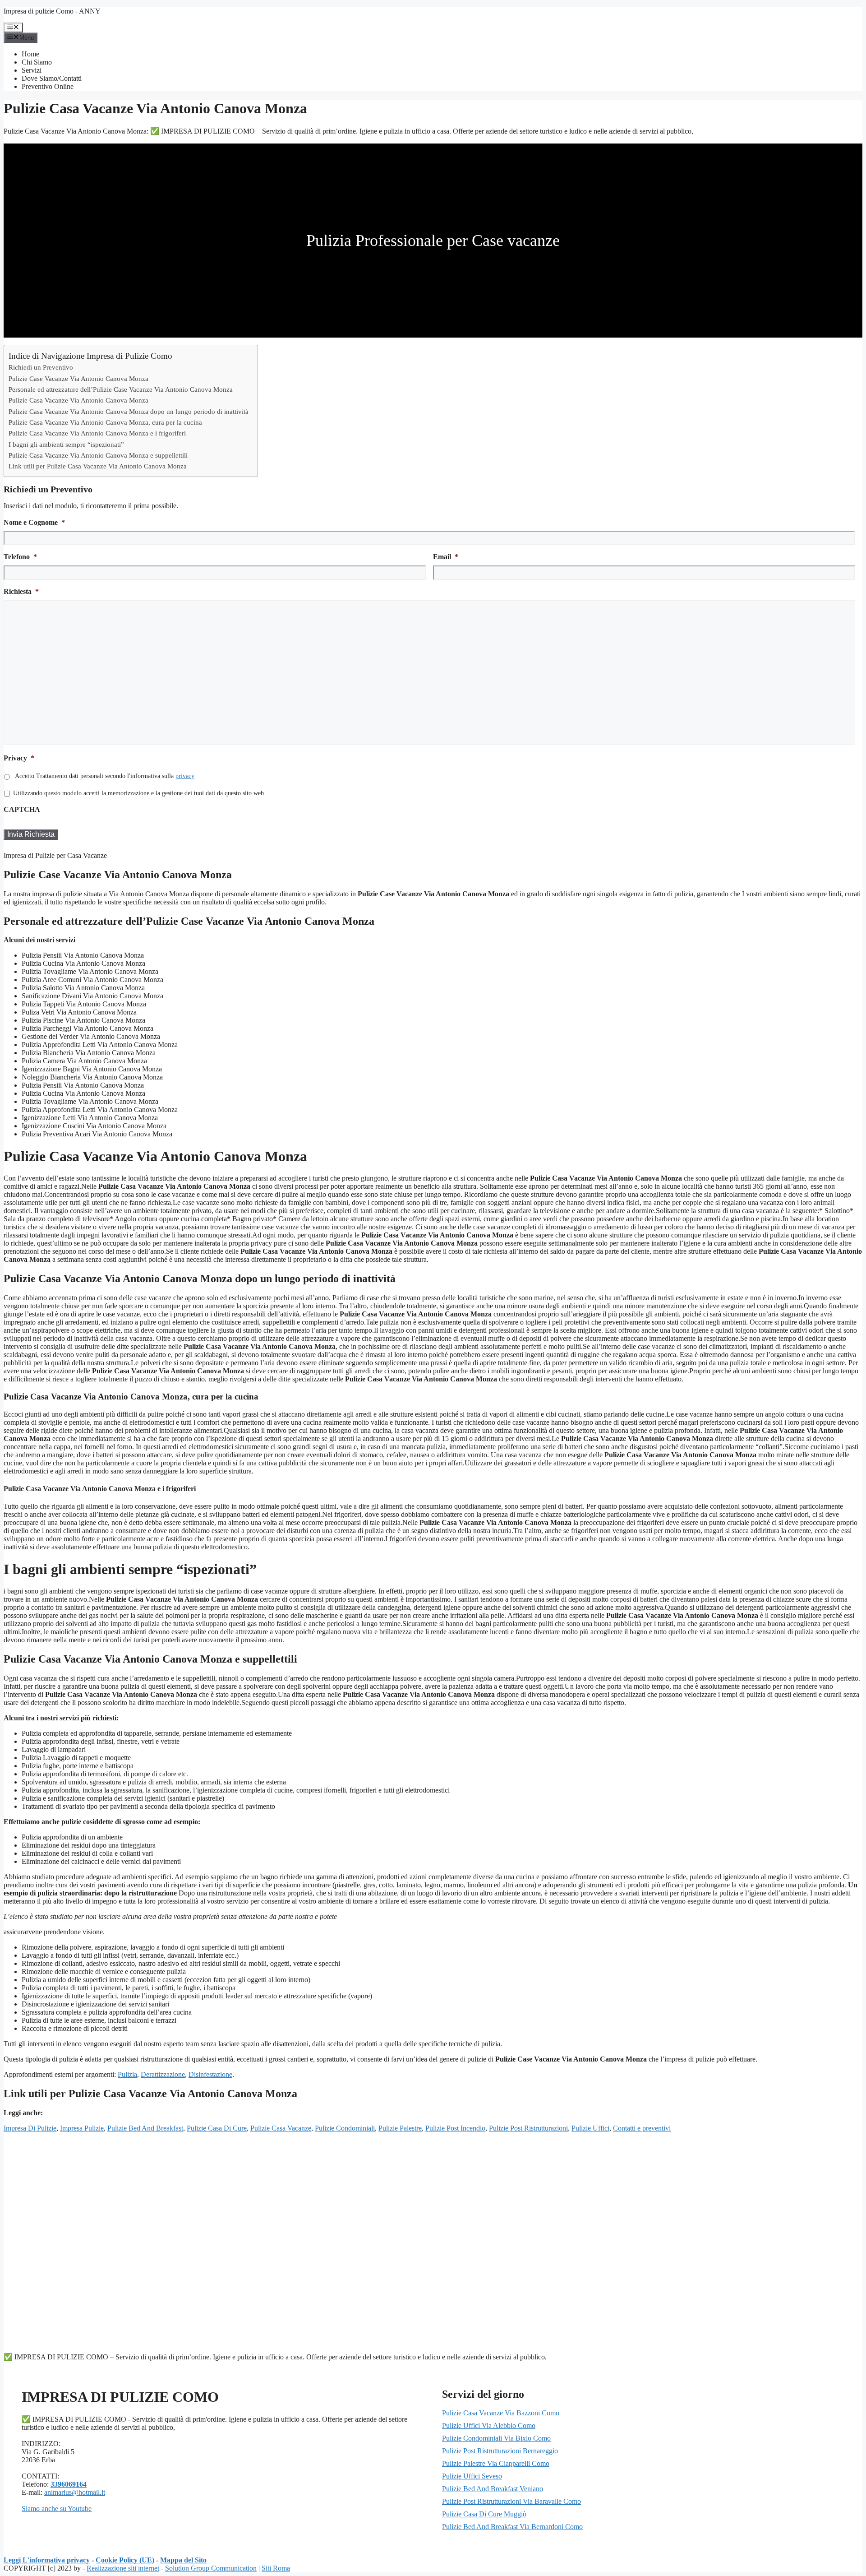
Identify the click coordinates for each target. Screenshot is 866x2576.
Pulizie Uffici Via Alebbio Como (489, 2425)
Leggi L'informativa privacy (47, 2560)
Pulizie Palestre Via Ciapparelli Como (496, 2463)
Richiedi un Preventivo (41, 367)
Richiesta (21, 591)
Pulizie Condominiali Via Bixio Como (496, 2438)
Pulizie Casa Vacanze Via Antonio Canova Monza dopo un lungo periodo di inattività (129, 411)
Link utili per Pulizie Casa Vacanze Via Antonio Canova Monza (98, 466)
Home (30, 54)
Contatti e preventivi (642, 2128)
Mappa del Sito (183, 2560)
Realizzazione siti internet (123, 2568)
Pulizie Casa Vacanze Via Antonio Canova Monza (78, 400)
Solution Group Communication (211, 2568)
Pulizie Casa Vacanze (281, 2128)
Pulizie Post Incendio (455, 2128)
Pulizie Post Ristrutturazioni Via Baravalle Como (511, 2501)
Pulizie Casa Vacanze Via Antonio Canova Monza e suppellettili (98, 455)
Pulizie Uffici (590, 2128)
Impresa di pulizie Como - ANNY (52, 11)
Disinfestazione (210, 2074)
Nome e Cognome (34, 522)
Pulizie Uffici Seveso (472, 2476)
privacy (185, 776)
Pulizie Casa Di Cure (217, 2128)
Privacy (19, 758)
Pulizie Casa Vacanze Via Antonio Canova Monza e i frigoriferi (97, 433)
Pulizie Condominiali (345, 2128)
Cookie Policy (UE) (125, 2560)
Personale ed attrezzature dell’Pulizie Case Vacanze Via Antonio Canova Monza (121, 389)
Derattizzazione (163, 2074)
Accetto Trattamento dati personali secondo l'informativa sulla (105, 776)
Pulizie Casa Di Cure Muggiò (484, 2514)
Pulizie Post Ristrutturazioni (528, 2128)
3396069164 (69, 2484)
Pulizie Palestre (400, 2128)
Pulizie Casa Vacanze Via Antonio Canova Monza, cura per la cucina (105, 422)
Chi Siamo (37, 62)
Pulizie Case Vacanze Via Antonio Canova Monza (78, 378)
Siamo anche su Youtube (57, 2509)
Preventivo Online (48, 86)
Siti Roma (276, 2568)
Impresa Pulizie (82, 2128)
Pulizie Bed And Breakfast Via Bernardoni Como (512, 2527)
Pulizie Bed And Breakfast (145, 2128)
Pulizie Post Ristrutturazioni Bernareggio (500, 2451)
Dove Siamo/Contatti (52, 78)
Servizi (32, 70)
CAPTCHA (22, 809)
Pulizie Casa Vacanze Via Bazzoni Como (501, 2413)
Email (446, 557)
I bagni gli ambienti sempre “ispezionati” (66, 444)
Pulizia (127, 2074)
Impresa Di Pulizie (30, 2128)
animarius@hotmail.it (75, 2492)
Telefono (20, 557)
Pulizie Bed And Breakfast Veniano (493, 2489)
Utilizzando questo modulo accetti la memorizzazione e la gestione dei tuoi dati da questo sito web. (139, 793)
